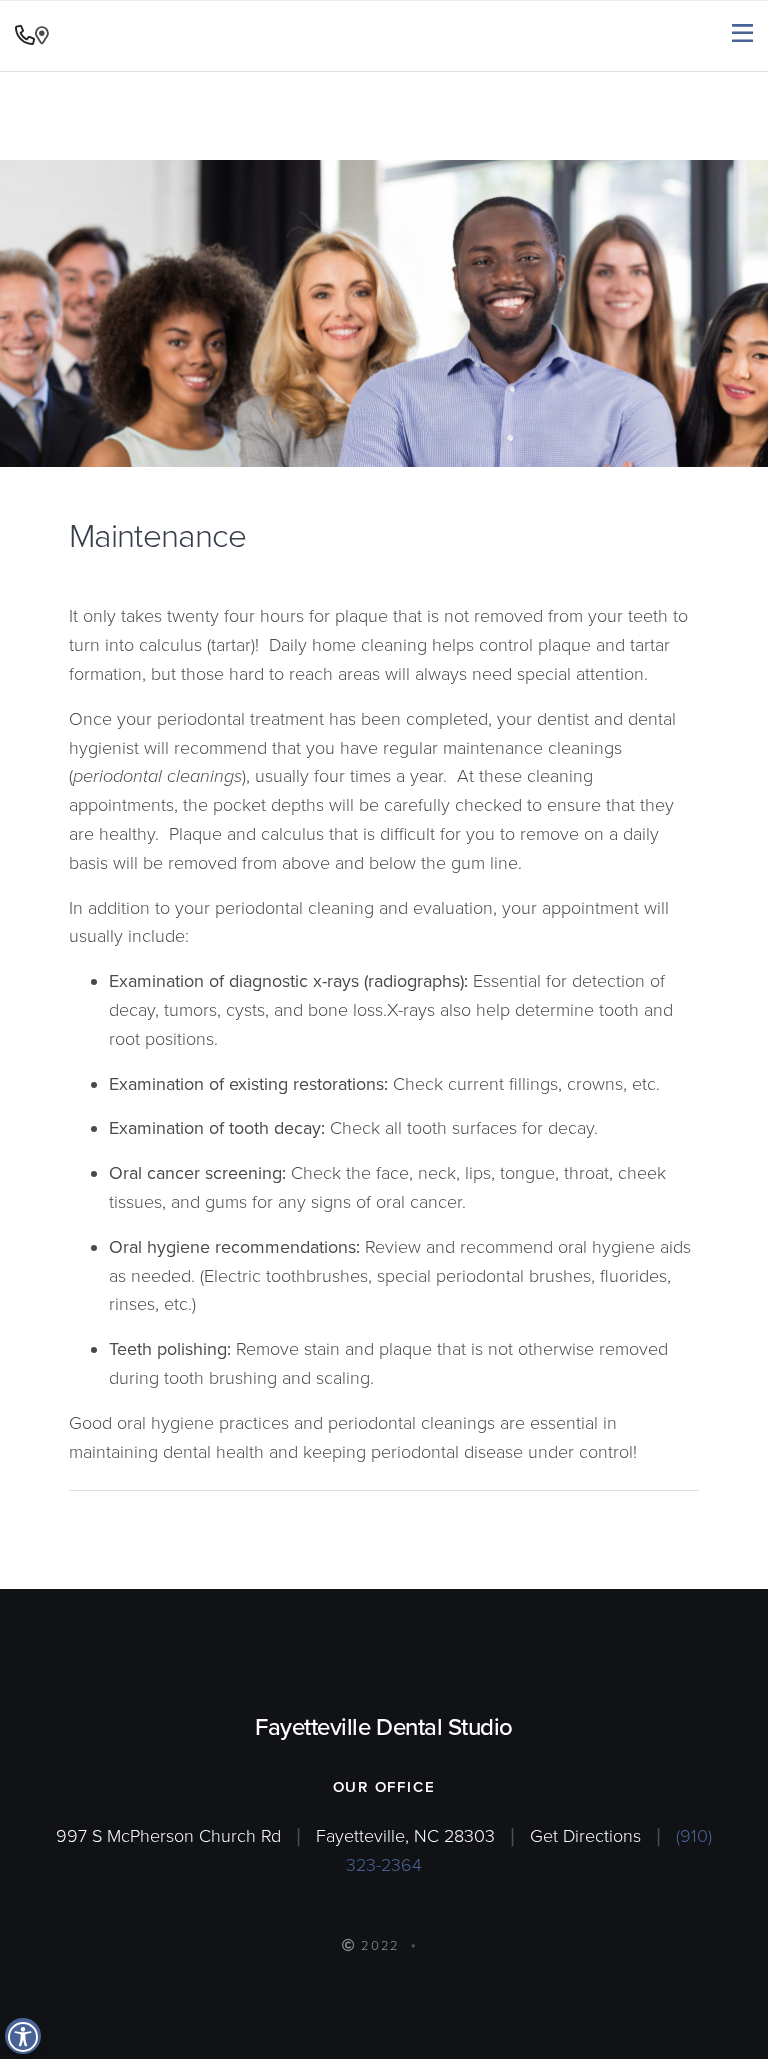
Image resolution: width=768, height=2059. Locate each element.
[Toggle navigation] (742, 34)
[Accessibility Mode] (23, 2036)
